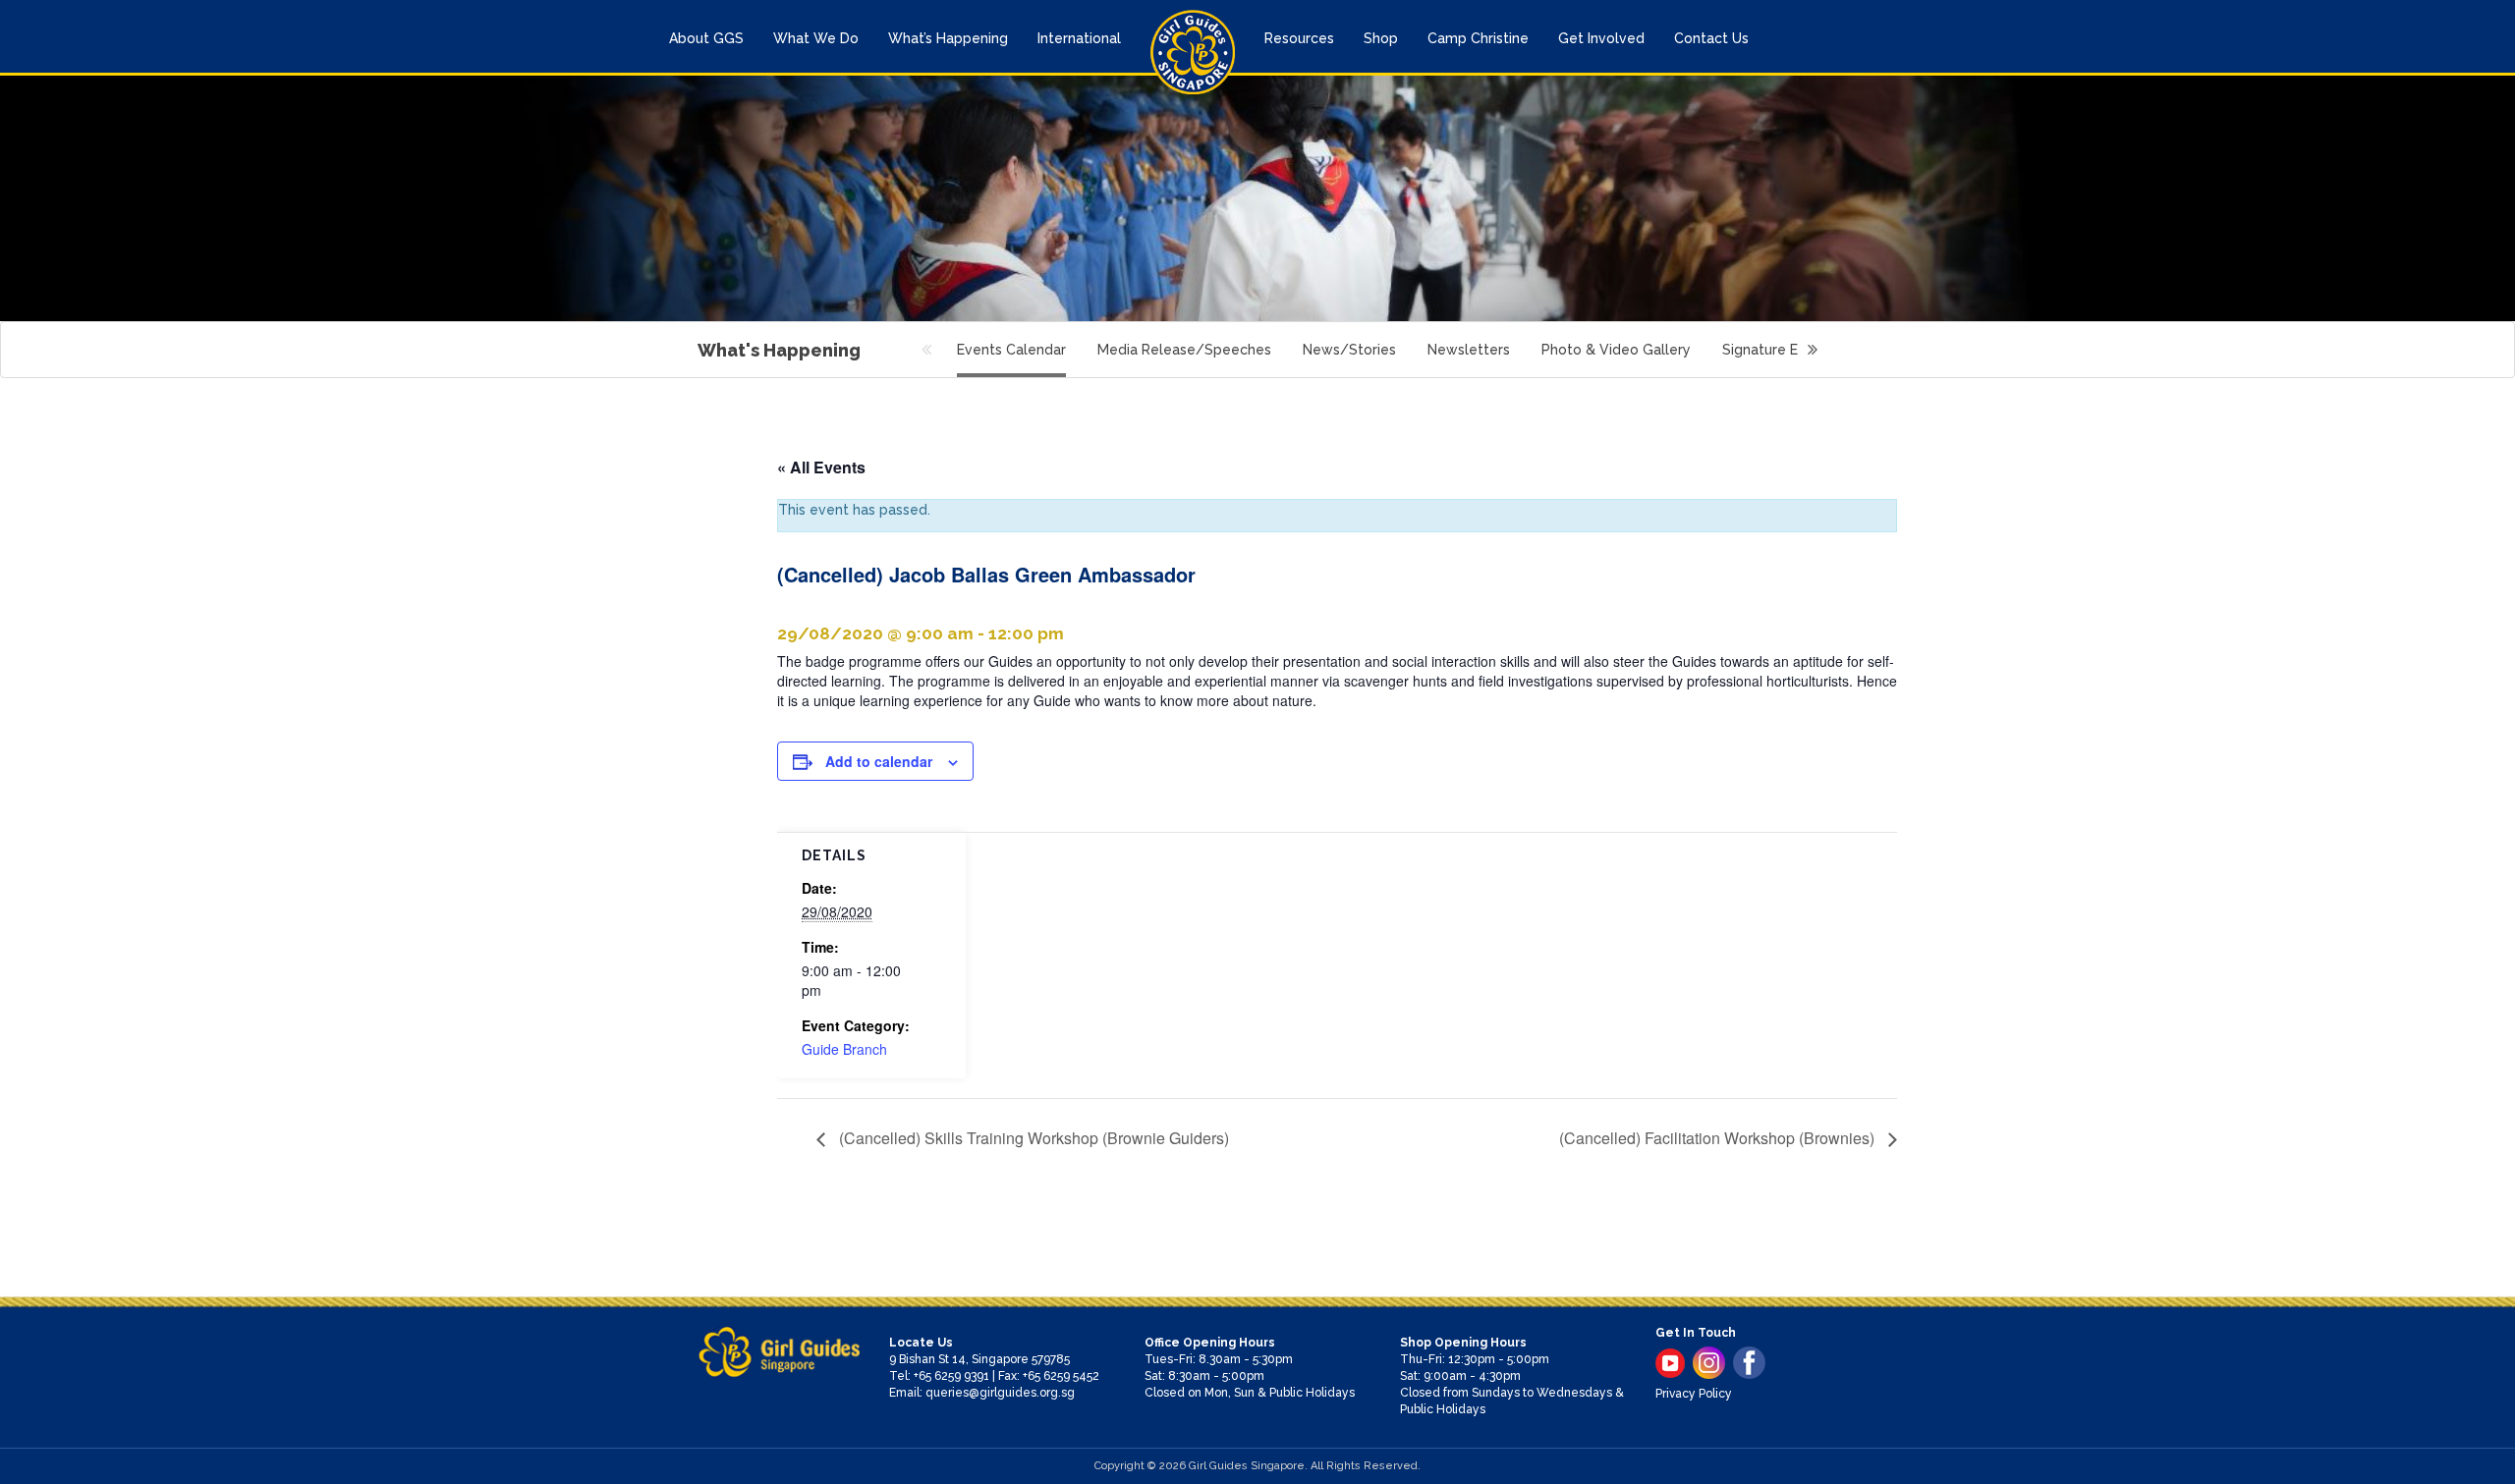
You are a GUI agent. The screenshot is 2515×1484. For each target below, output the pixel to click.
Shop (1381, 38)
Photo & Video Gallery (1616, 350)
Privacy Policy (1694, 1394)
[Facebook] (1749, 1363)
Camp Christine (1478, 38)
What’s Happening (948, 38)
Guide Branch (844, 1049)
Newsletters (1469, 350)
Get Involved (1601, 38)
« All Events (821, 467)
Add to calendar (879, 761)
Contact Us (1711, 38)
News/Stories (1349, 350)
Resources (1299, 38)
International (1079, 38)
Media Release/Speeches (1184, 350)
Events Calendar (1011, 350)
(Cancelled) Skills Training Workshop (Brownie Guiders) (1032, 1138)
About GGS (706, 38)
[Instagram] (1709, 1363)
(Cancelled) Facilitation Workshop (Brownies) (1719, 1138)
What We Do (816, 38)
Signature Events (1779, 350)
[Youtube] (1670, 1363)
